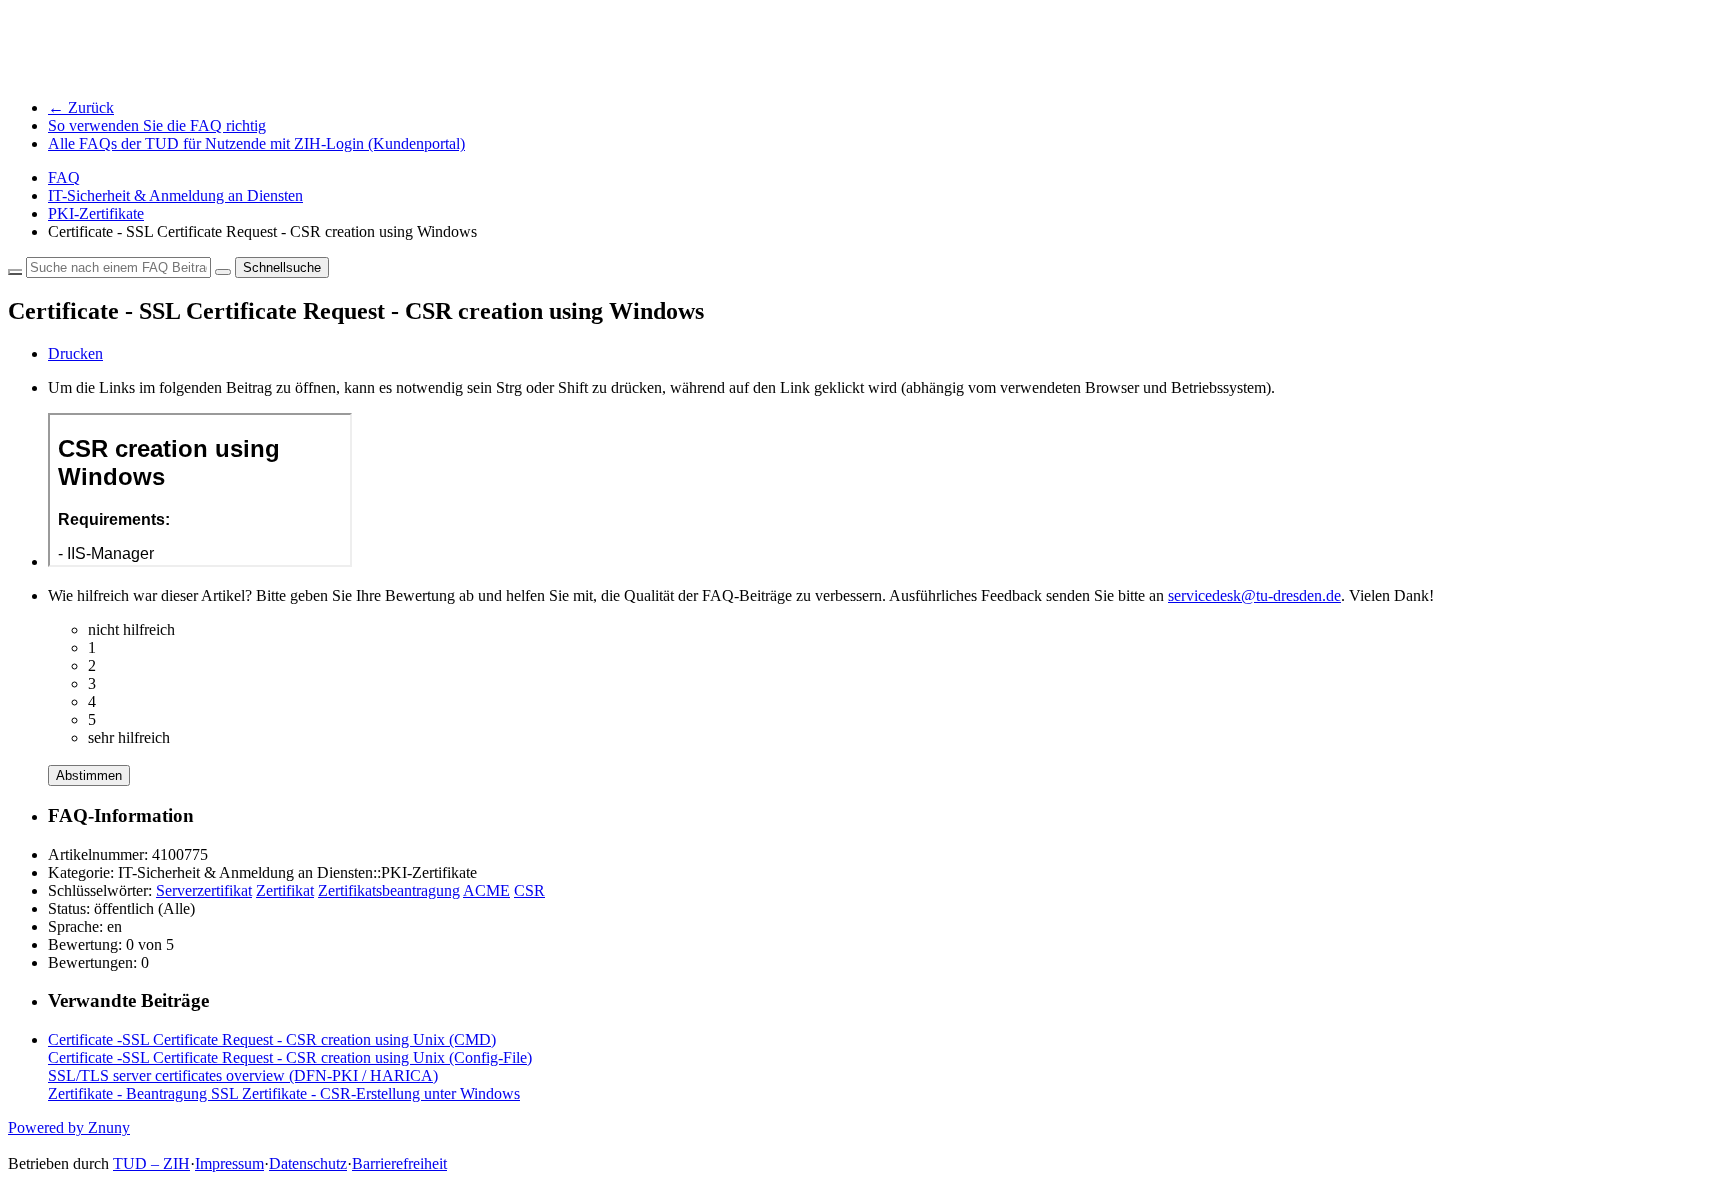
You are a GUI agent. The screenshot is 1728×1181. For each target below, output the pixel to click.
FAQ (64, 177)
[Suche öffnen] (223, 272)
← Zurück (81, 107)
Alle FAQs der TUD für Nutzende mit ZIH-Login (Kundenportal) (256, 143)
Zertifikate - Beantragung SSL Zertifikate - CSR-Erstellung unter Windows (284, 1093)
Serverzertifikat (204, 890)
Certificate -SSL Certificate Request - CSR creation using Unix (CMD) (272, 1039)
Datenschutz (308, 1163)
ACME (486, 890)
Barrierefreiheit (399, 1163)
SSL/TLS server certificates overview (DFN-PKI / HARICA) (243, 1075)
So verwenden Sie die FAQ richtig (157, 125)
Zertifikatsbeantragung (389, 890)
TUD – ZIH (151, 1163)
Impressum (229, 1163)
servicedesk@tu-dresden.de (1254, 595)
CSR (529, 890)
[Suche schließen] (15, 272)
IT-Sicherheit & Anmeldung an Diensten (175, 195)
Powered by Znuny (69, 1127)
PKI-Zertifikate (96, 213)
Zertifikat (285, 890)
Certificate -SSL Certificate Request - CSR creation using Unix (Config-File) (290, 1057)
